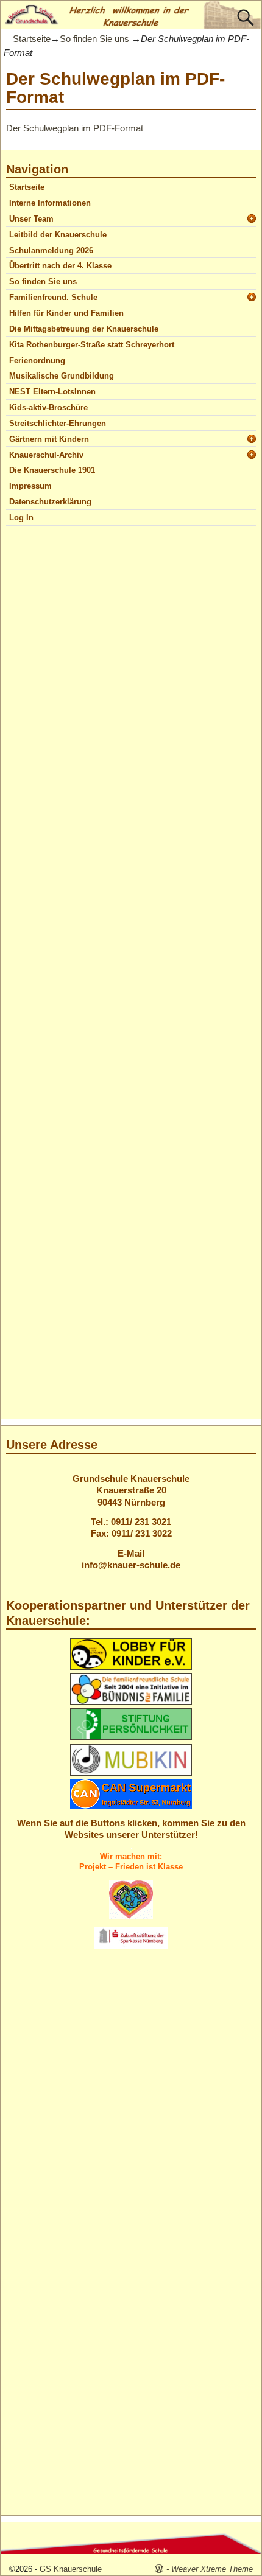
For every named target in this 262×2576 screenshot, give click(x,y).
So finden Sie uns (94, 39)
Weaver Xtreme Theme (212, 2569)
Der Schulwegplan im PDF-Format (75, 128)
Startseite (32, 39)
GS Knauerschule (71, 2569)
